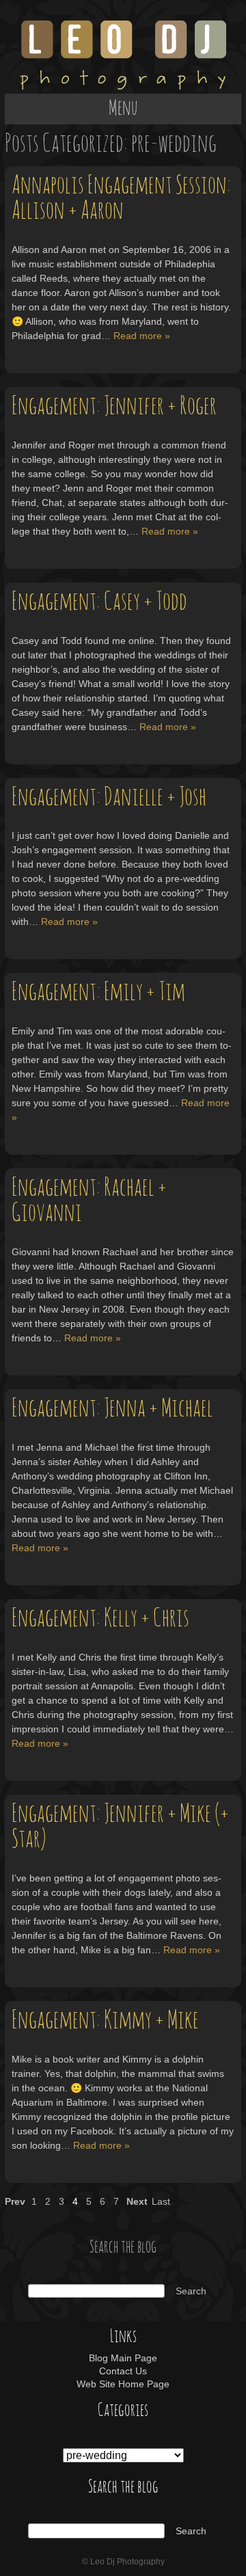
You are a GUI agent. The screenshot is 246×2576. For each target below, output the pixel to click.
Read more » (142, 336)
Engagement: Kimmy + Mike (105, 2021)
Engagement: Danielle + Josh (109, 797)
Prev (15, 2201)
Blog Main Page (123, 2358)
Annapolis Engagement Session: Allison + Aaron (121, 198)
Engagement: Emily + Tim (98, 992)
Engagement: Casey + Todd (99, 602)
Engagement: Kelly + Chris (100, 1619)
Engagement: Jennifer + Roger (114, 406)
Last (161, 2201)
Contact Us (123, 2371)
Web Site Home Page (123, 2384)
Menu (123, 109)
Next (137, 2201)
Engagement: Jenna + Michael (112, 1409)
